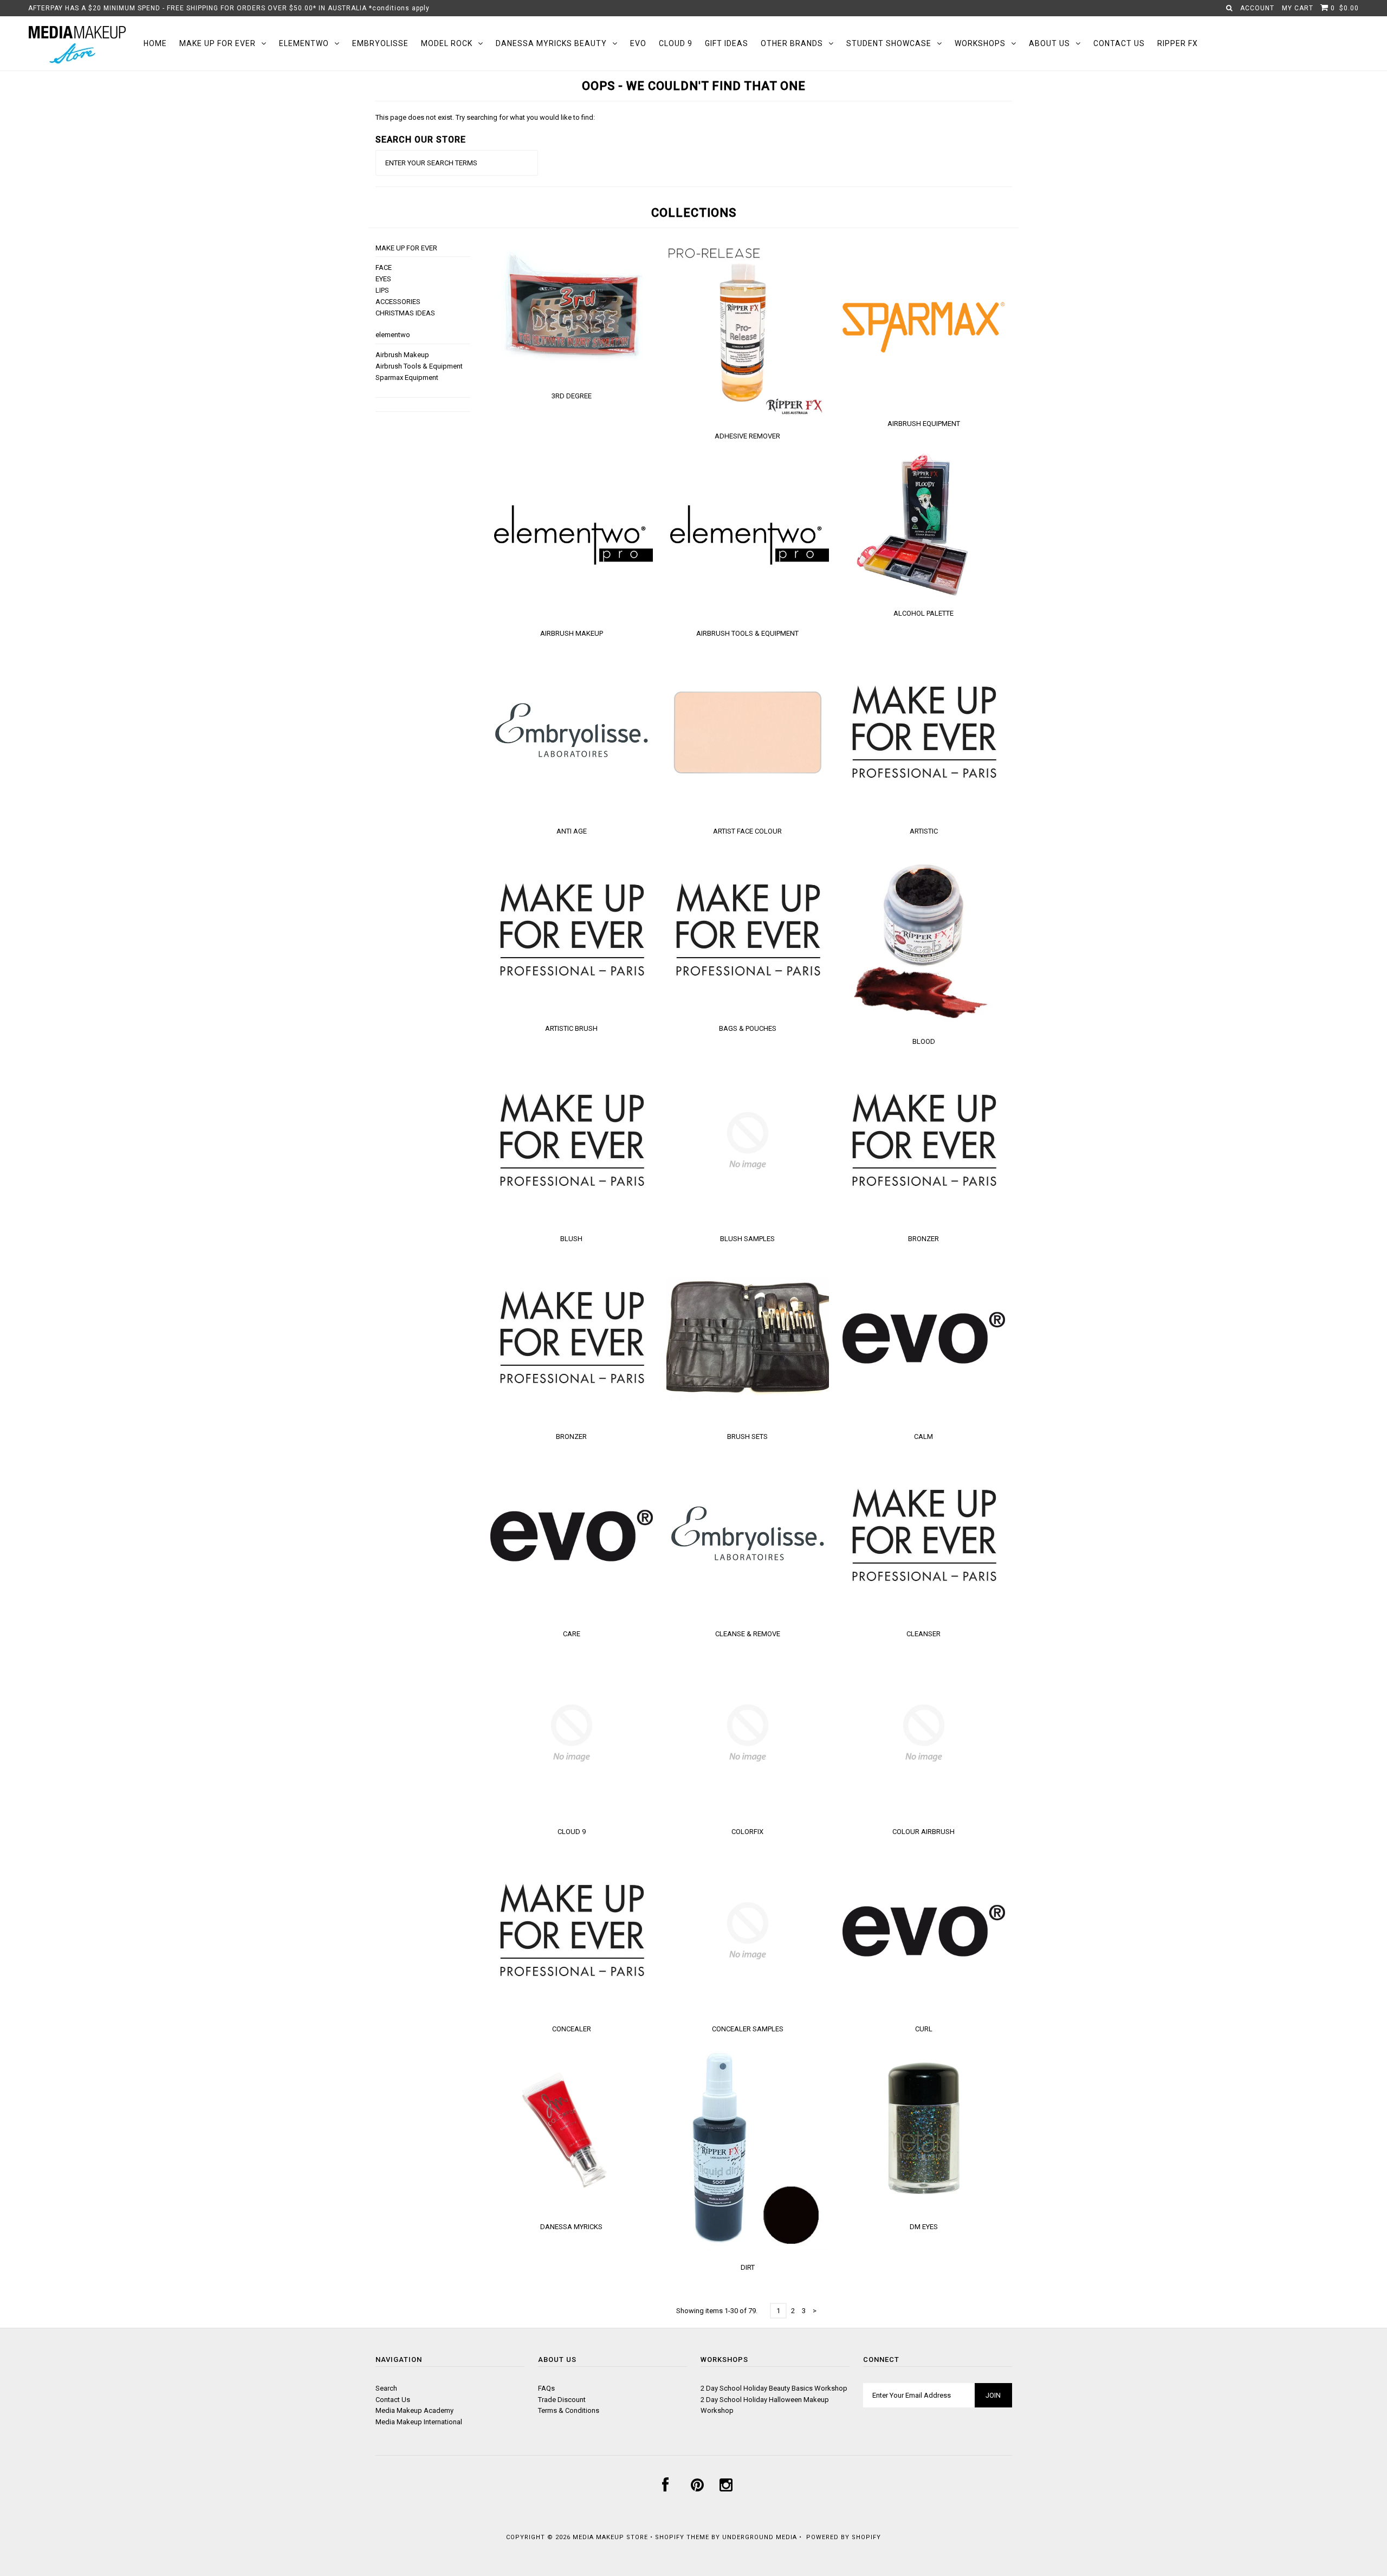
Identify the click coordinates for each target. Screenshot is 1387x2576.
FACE (384, 267)
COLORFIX (747, 1832)
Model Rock (447, 43)
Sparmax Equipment (407, 377)
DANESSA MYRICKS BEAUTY (551, 43)
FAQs (546, 2388)
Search (386, 2388)
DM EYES (924, 2227)
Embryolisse (380, 43)
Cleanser (923, 1634)
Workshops (980, 43)
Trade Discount (562, 2400)
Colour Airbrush (923, 1832)
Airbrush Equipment (924, 424)
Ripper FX (1178, 43)
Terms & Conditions (569, 2410)
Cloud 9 (676, 43)
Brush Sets (747, 1437)
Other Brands (792, 43)
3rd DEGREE (572, 396)
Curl (924, 2029)
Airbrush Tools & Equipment (419, 366)
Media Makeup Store (610, 2537)
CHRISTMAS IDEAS (405, 313)
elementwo (304, 43)
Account (1257, 8)
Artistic (924, 831)
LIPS (382, 290)
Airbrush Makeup (402, 355)
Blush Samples (747, 1239)
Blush (571, 1239)
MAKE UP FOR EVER (218, 43)
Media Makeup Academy (414, 2410)
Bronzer (923, 1239)
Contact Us (1119, 43)
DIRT (748, 2267)
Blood (924, 1041)
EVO (638, 43)
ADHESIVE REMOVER (747, 436)
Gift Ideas (727, 43)
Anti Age (572, 831)
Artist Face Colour (747, 831)
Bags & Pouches (748, 1028)
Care (572, 1634)
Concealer (572, 2029)
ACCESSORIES (398, 302)
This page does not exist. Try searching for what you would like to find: (485, 117)
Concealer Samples (748, 2029)
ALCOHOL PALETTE (923, 613)
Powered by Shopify (844, 2537)
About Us (1049, 43)
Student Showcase (889, 43)
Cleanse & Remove (748, 1634)
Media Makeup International (419, 2422)
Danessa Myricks (571, 2227)
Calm (923, 1437)
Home (155, 43)
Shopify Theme (682, 2537)
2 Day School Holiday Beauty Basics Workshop (774, 2388)
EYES (383, 279)
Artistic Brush (571, 1028)
